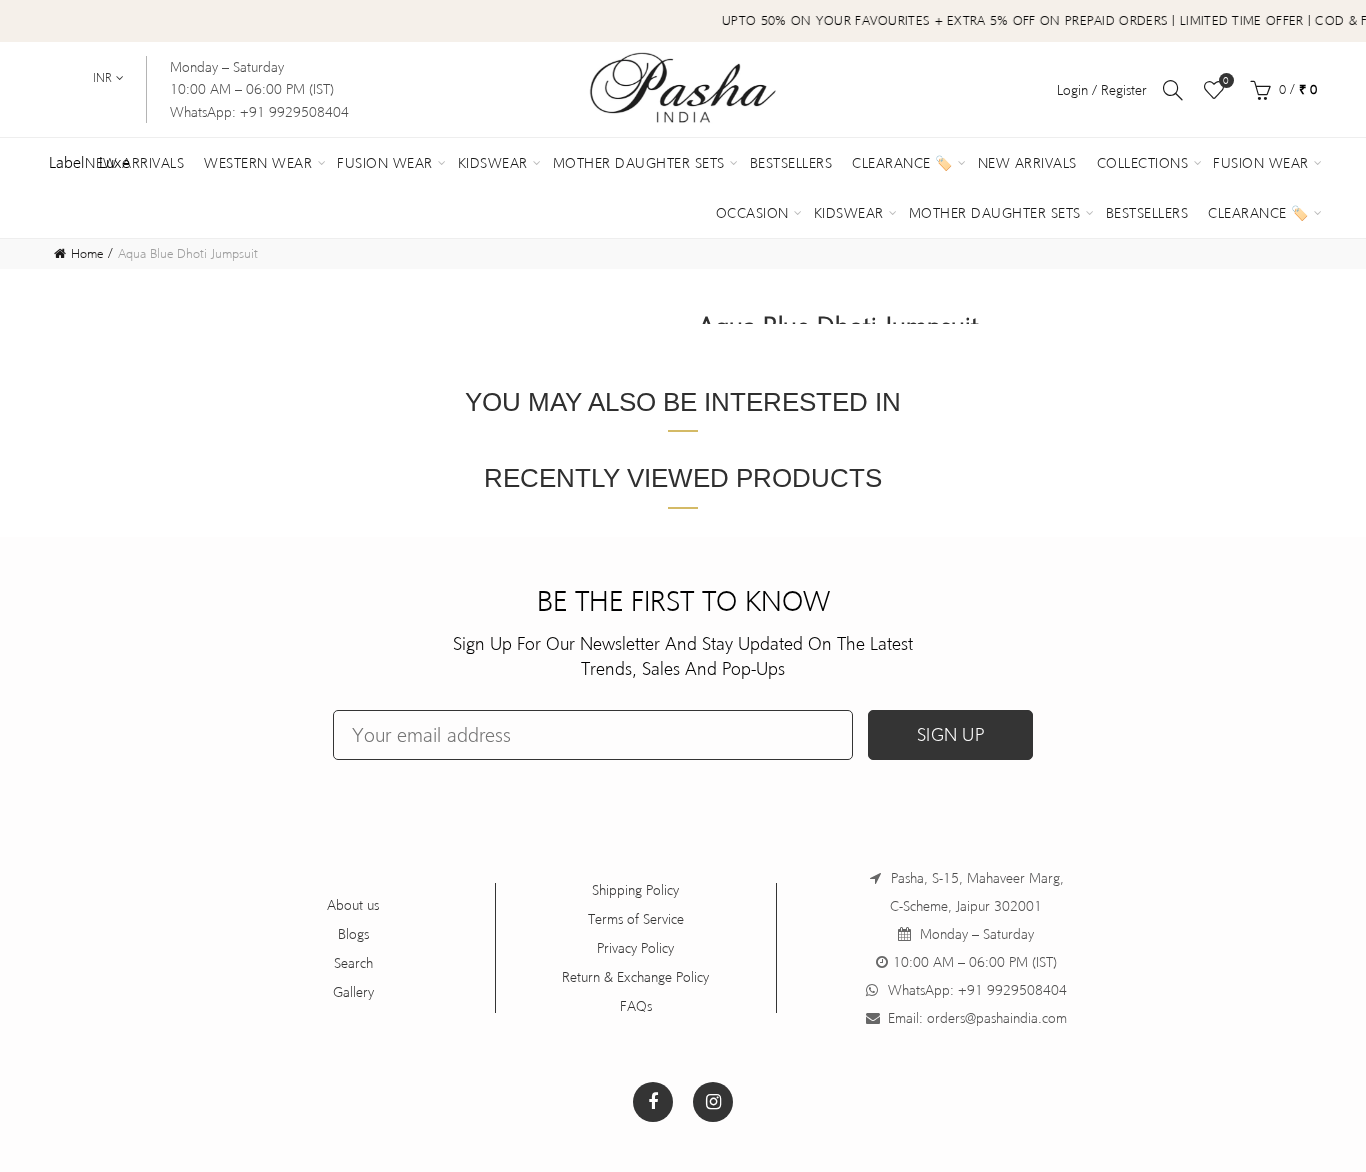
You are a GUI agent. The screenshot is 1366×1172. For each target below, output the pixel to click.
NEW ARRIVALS (1027, 163)
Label (66, 162)
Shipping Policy (635, 890)
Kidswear (493, 163)
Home (87, 253)
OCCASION (752, 213)
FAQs (636, 1006)
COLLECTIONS (1143, 163)
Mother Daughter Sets (639, 163)
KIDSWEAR (849, 213)
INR (102, 78)
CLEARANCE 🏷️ (1258, 213)
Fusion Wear (385, 163)
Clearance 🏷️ (902, 163)
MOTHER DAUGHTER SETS (995, 213)
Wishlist (1226, 80)
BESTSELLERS (1147, 213)
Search (353, 963)
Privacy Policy (635, 948)
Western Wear (258, 163)
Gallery (353, 992)
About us (353, 905)
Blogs (353, 934)
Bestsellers (791, 163)
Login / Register (1102, 90)
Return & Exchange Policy (635, 977)
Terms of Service (636, 919)
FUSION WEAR (1261, 163)
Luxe (114, 162)
